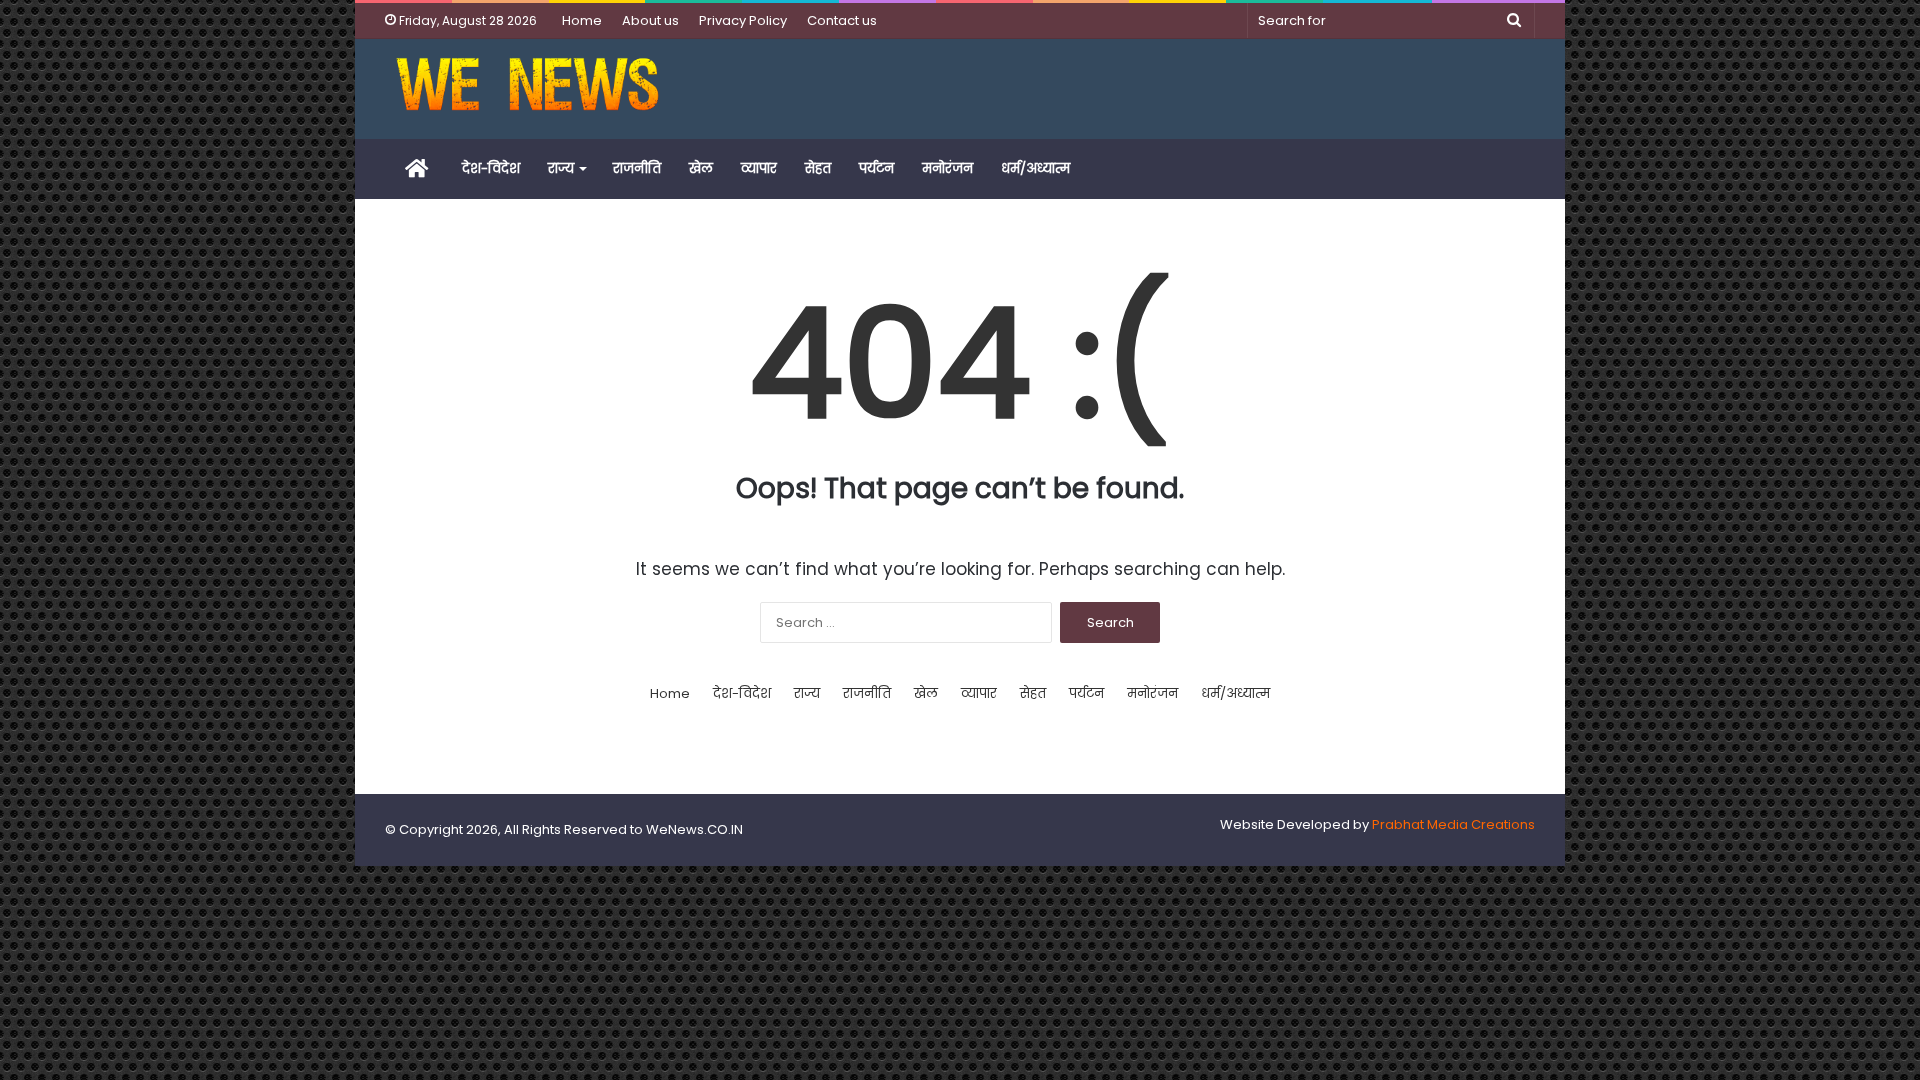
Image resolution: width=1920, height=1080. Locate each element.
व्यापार (759, 168)
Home (582, 20)
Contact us (842, 20)
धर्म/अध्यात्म (1035, 168)
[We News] (527, 89)
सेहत (818, 168)
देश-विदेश (491, 168)
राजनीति (637, 168)
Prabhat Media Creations (1453, 824)
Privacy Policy (743, 20)
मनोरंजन (947, 168)
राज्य (561, 168)
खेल (701, 168)
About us (650, 20)
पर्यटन (876, 168)
